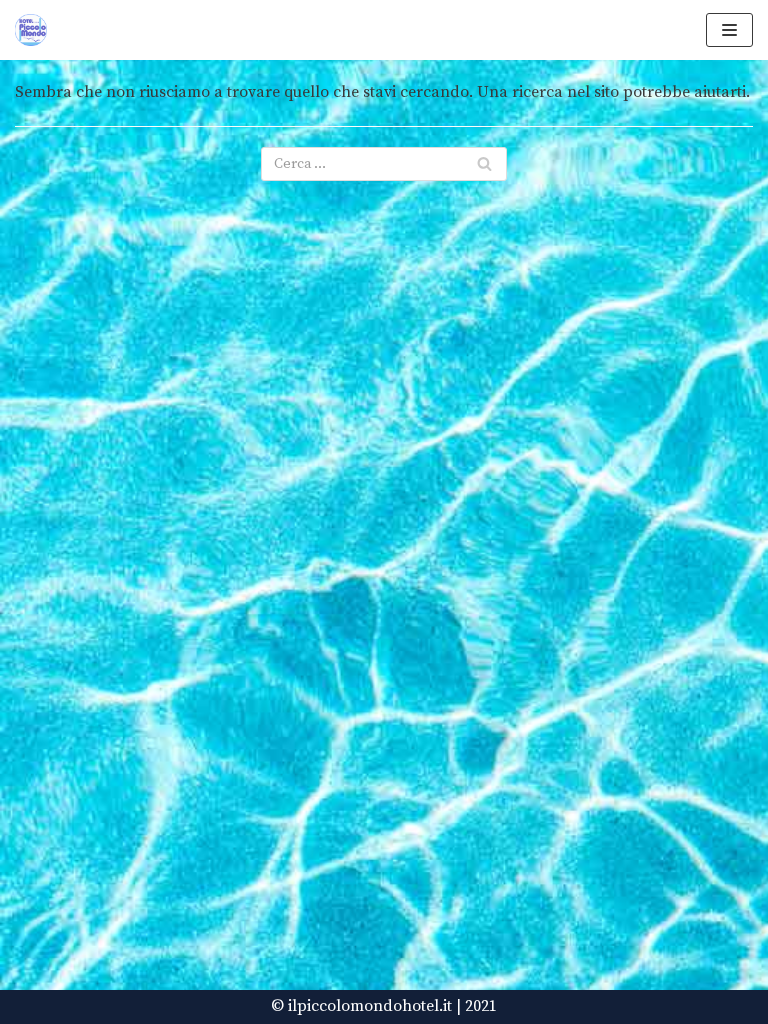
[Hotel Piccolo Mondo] (31, 30)
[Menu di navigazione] (729, 30)
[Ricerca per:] (384, 164)
